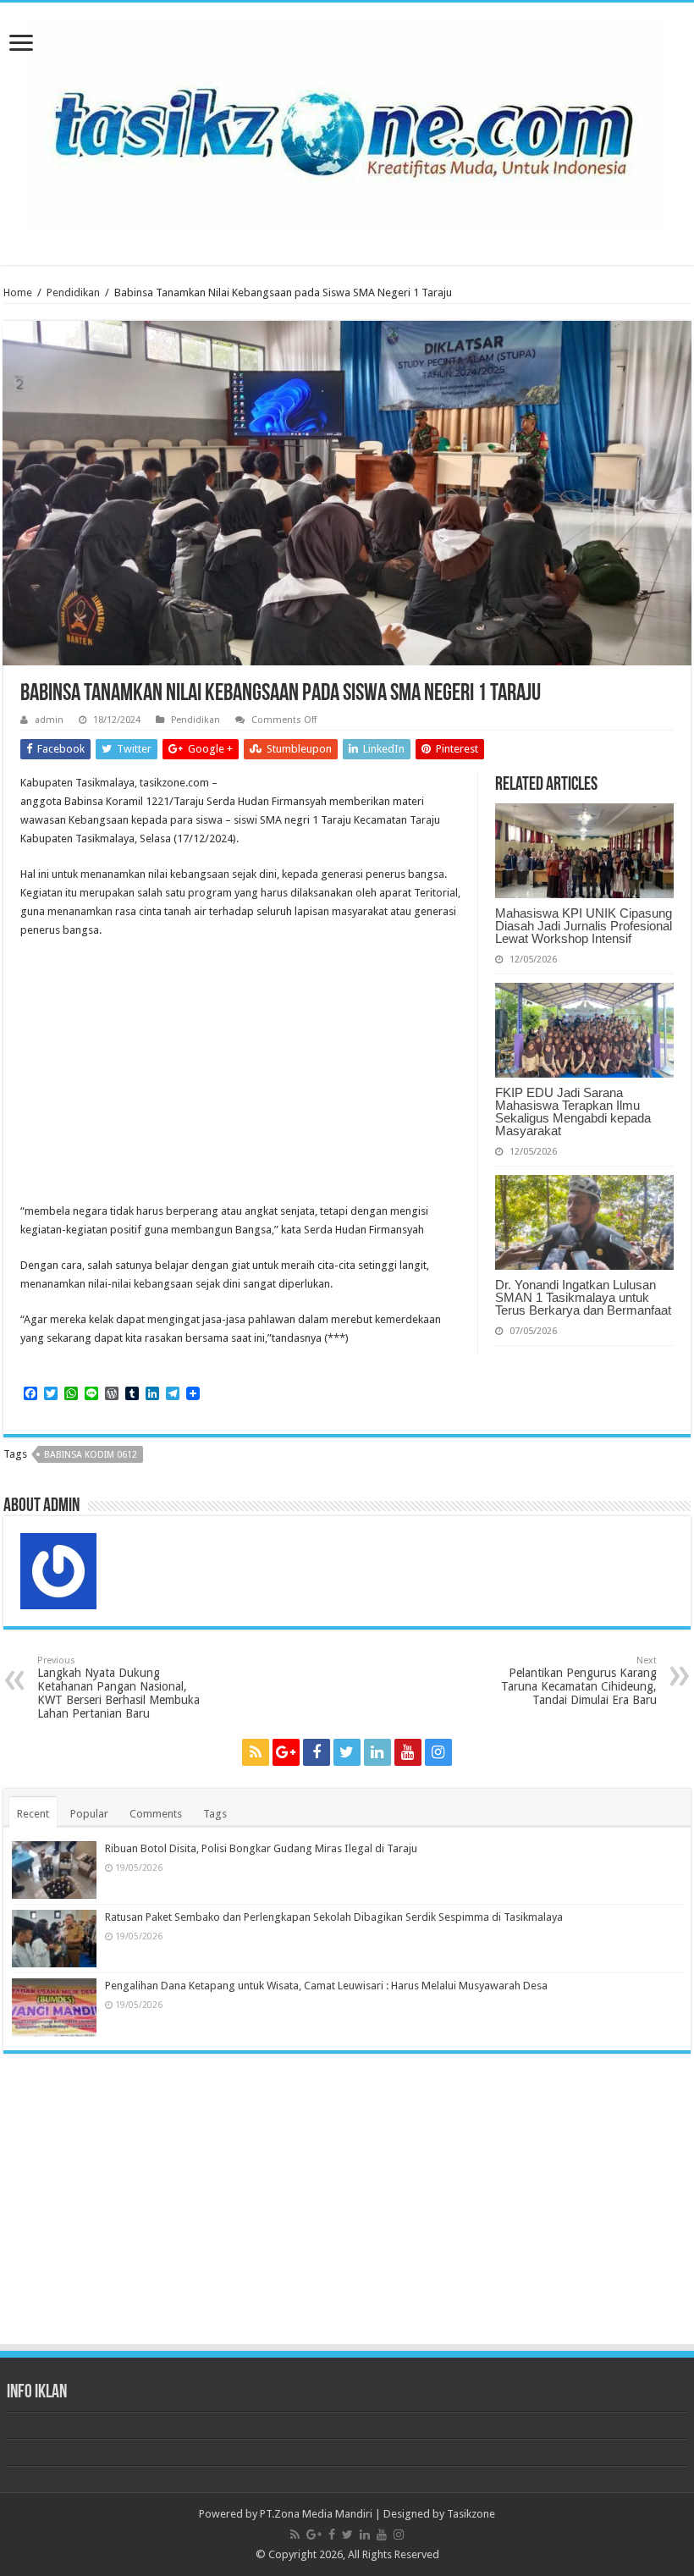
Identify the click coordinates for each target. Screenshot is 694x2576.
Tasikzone (471, 2514)
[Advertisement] (347, 1490)
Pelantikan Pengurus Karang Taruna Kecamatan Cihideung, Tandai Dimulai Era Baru (579, 1681)
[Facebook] (317, 1752)
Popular (89, 1814)
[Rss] (256, 1752)
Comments (156, 1814)
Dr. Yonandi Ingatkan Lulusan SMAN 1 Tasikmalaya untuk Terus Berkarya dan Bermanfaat (583, 1297)
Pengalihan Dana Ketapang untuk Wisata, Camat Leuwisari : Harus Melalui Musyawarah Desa (326, 1986)
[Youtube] (408, 1752)
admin (49, 720)
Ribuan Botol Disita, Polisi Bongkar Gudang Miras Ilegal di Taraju (261, 1848)
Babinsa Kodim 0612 (91, 1455)
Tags (215, 1814)
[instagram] (438, 1752)
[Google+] (286, 1752)
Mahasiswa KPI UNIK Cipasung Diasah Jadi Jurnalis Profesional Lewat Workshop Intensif (584, 926)
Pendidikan (73, 292)
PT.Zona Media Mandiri (316, 2514)
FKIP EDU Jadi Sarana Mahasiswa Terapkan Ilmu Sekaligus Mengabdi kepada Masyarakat (573, 1111)
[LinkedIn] (377, 1752)
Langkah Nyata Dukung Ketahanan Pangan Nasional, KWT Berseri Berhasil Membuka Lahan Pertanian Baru (118, 1688)
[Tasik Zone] (347, 122)
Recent (33, 1814)
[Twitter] (347, 1752)
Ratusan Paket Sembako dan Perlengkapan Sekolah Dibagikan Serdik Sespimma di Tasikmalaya (334, 1917)
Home (18, 292)
